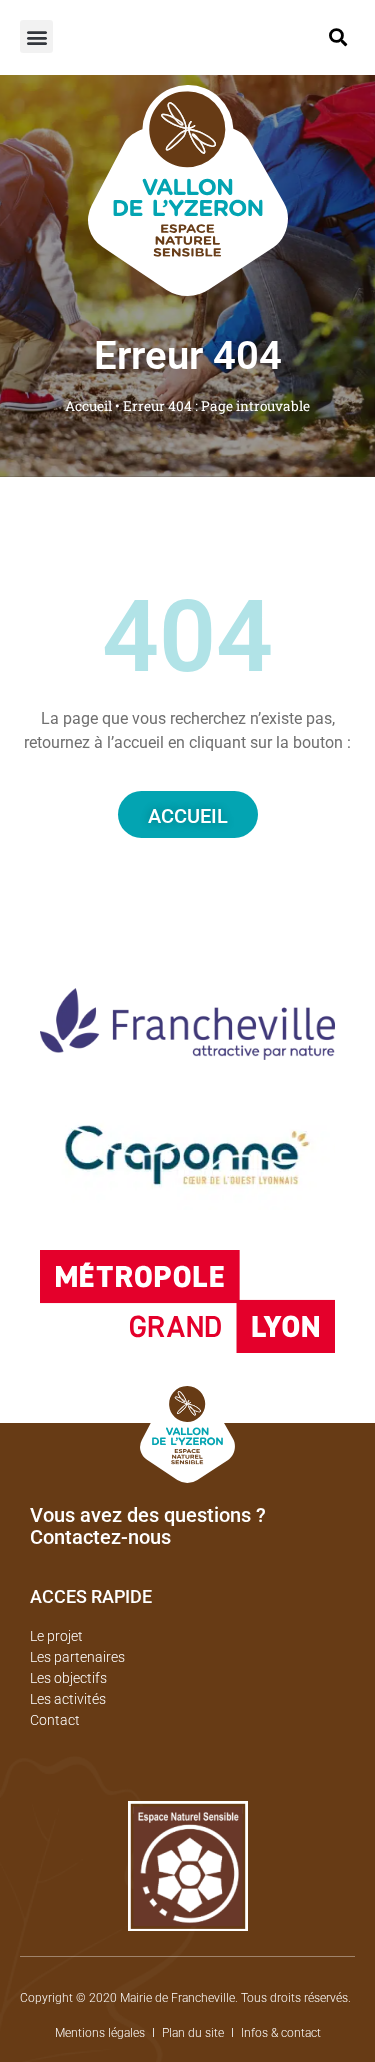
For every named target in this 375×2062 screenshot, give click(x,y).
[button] (36, 36)
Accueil (88, 406)
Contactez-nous (100, 1537)
